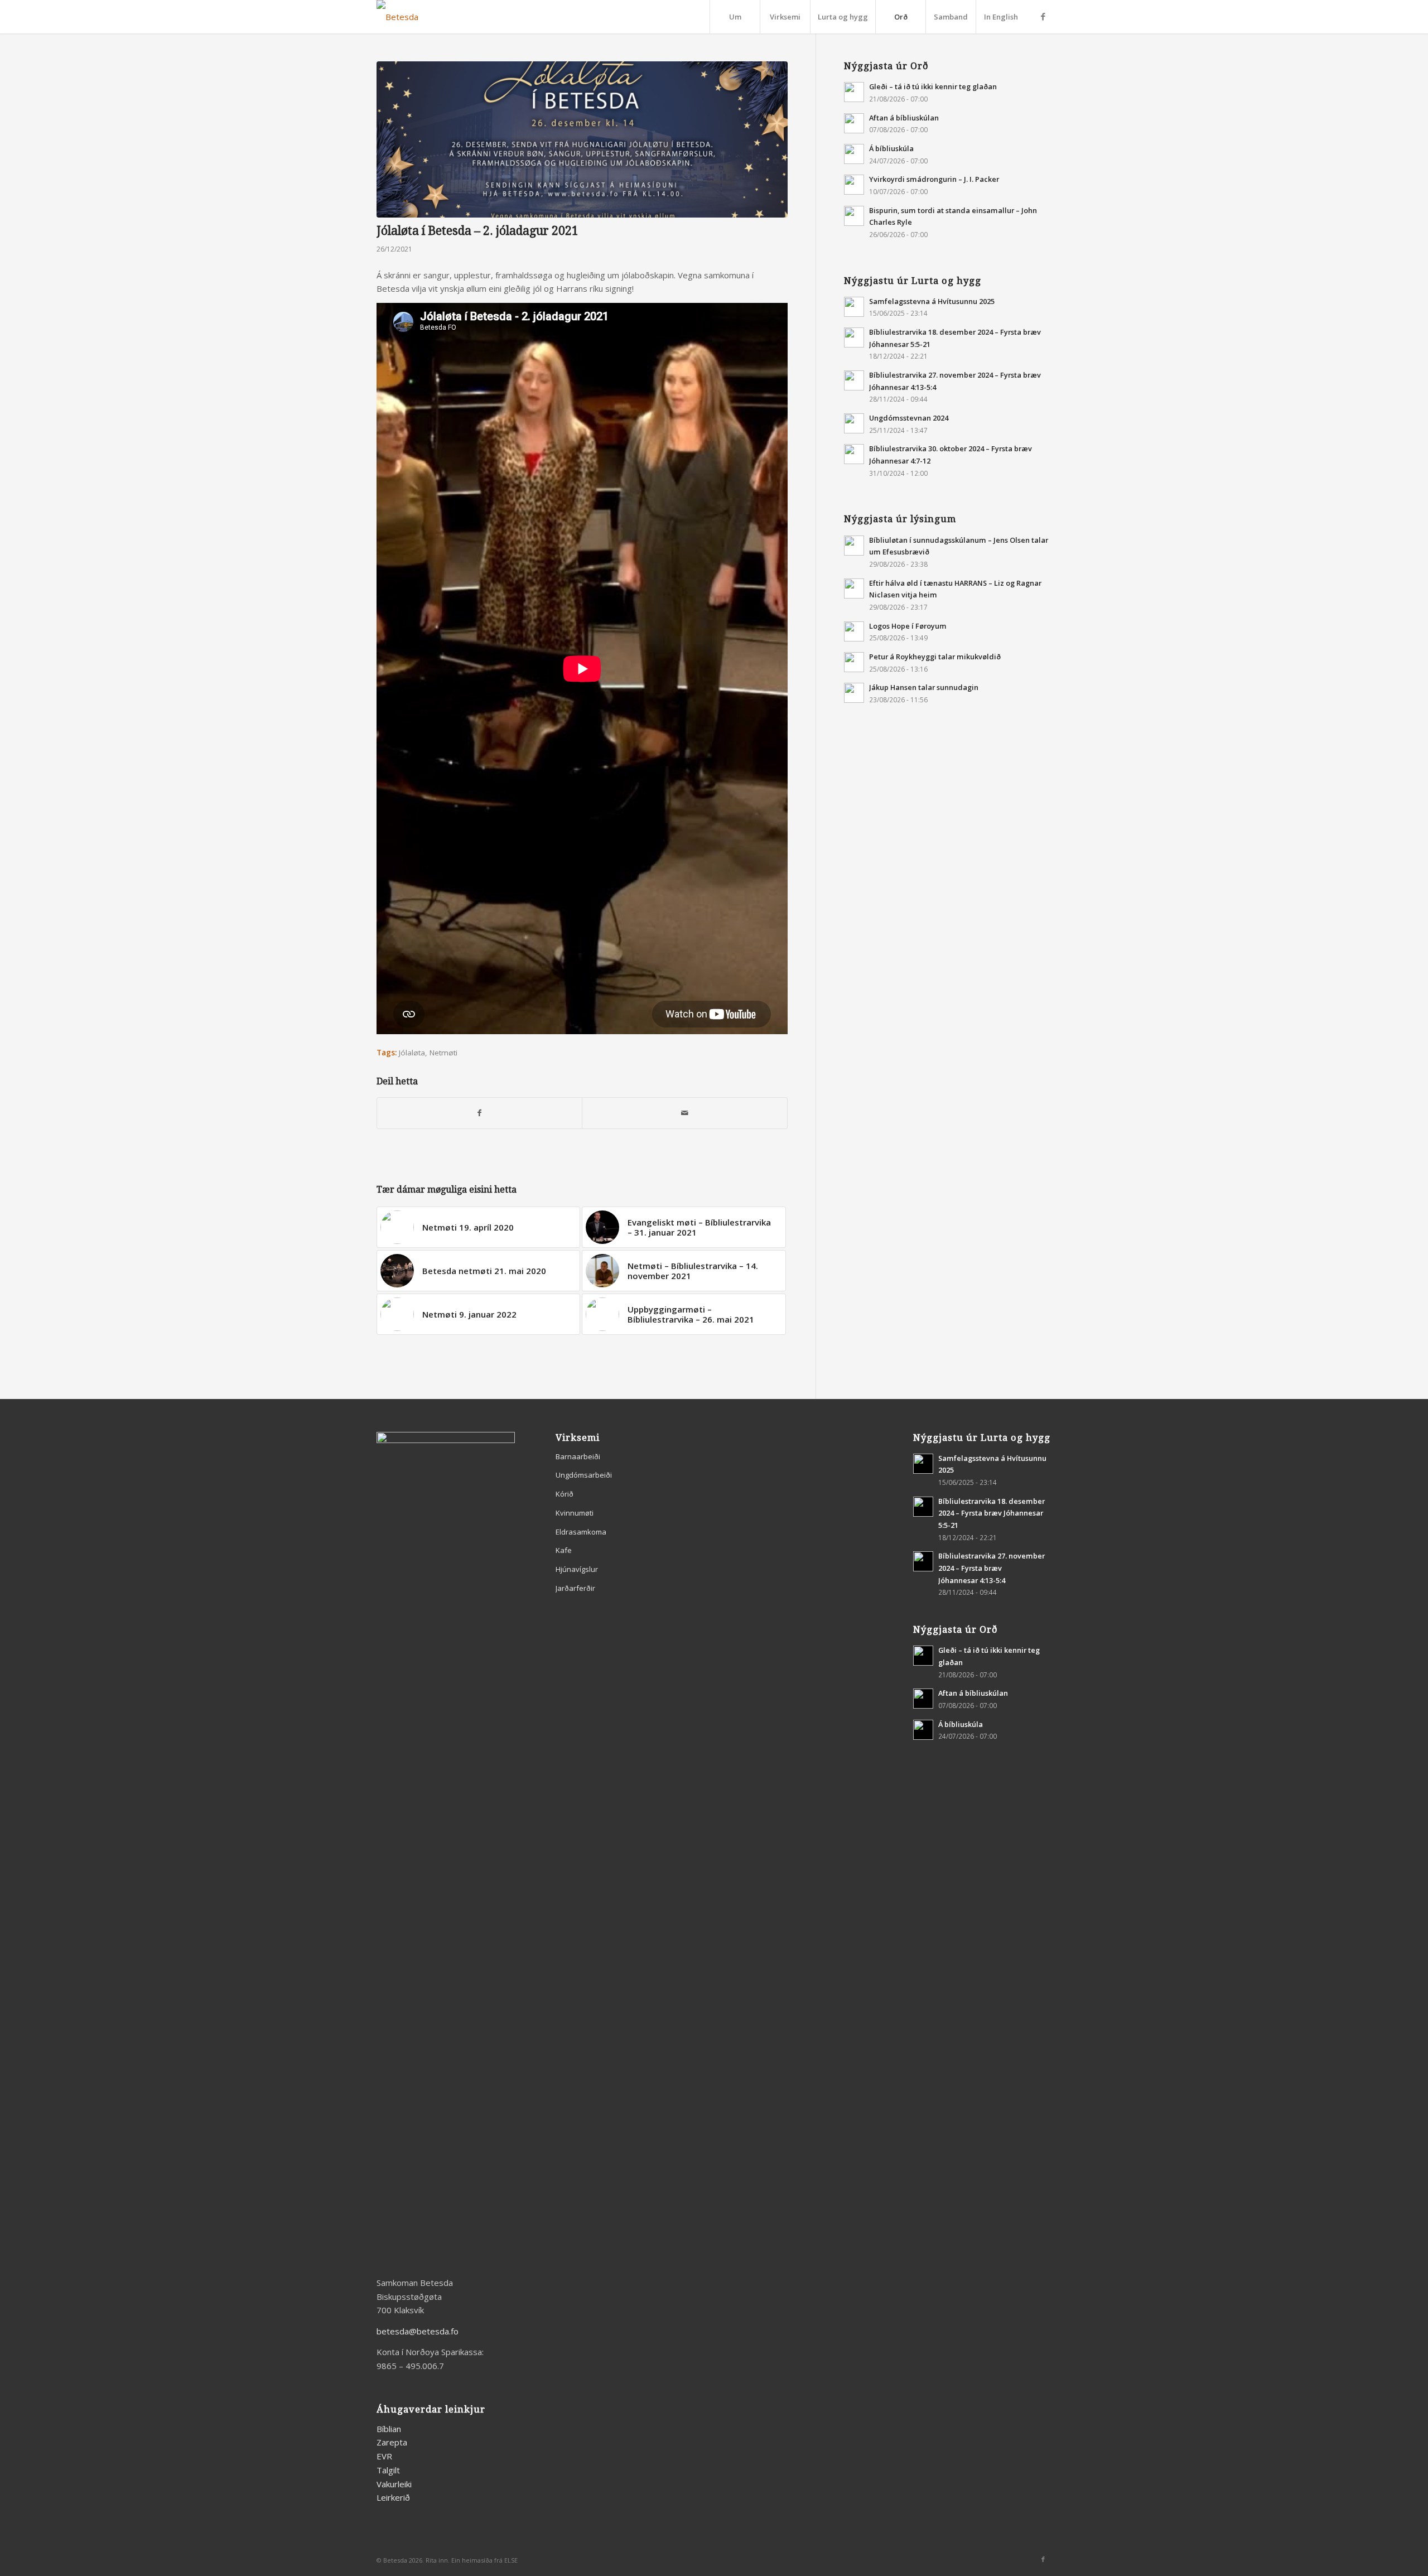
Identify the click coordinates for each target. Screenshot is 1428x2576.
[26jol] (582, 139)
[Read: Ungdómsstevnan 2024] (854, 423)
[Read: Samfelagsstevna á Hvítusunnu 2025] (854, 307)
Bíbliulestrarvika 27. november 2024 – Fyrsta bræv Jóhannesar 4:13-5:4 (992, 1568)
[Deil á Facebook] (479, 1113)
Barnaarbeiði (578, 1456)
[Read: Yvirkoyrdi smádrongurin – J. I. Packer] (854, 185)
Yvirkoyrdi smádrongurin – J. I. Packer (934, 179)
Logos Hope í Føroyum (908, 626)
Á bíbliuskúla (891, 148)
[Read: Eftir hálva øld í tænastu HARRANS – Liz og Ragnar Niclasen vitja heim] (854, 588)
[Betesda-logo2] (397, 17)
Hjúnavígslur (577, 1569)
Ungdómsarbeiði (584, 1475)
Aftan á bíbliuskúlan (904, 118)
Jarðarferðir (575, 1588)
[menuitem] (735, 17)
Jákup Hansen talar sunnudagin (924, 687)
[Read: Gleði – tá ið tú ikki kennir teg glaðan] (854, 92)
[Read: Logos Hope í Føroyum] (854, 631)
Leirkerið (393, 2497)
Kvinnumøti (575, 1513)
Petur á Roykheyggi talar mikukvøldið (935, 657)
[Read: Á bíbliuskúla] (854, 154)
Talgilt (388, 2470)
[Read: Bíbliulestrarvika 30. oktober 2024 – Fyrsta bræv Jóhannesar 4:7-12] (854, 454)
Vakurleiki (394, 2484)
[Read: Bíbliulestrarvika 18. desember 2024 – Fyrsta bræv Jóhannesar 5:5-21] (854, 337)
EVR (384, 2456)
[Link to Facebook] (1043, 16)
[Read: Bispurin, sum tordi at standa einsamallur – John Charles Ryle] (854, 216)
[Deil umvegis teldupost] (684, 1113)
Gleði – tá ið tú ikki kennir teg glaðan (933, 86)
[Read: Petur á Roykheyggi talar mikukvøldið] (854, 662)
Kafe (564, 1550)
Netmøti (443, 1053)
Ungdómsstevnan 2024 (909, 418)
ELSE (511, 2560)
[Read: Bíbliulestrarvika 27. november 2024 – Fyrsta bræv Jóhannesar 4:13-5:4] (854, 380)
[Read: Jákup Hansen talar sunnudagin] (854, 693)
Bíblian (389, 2429)
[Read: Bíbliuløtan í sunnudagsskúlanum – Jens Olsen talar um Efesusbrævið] (854, 546)
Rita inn (437, 2560)
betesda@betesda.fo (418, 2331)
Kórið (565, 1494)
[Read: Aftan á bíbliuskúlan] (854, 123)
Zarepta (392, 2442)
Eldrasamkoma (581, 1532)
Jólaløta (412, 1053)
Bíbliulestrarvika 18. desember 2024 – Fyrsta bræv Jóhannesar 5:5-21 (992, 1513)
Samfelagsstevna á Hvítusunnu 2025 (932, 301)
